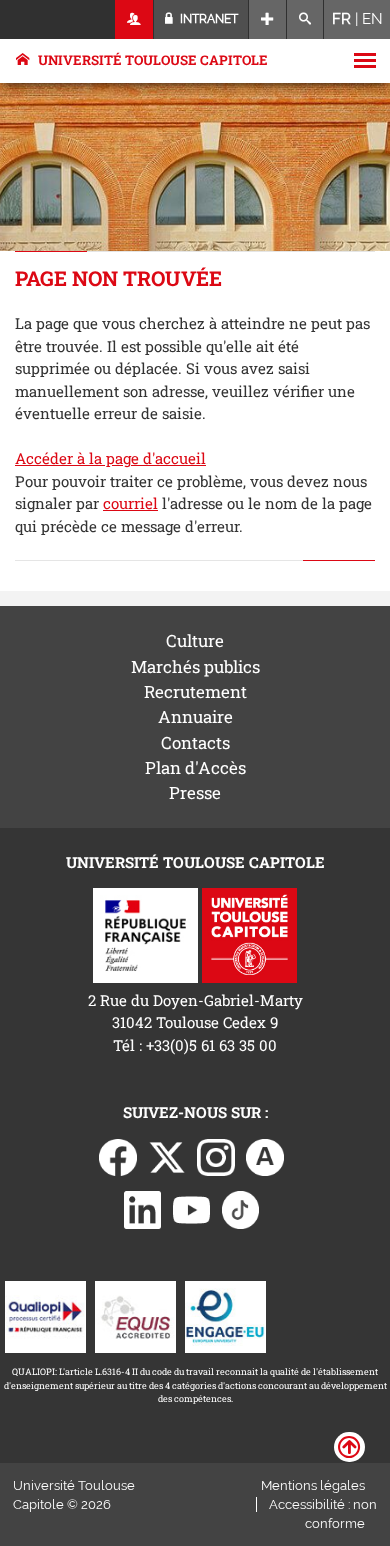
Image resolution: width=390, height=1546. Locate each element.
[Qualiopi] (45, 1315)
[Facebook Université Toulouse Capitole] (118, 1156)
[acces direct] (267, 19)
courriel (130, 503)
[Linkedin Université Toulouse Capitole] (143, 1208)
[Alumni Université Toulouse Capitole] (265, 1156)
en (372, 19)
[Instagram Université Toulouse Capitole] (216, 1156)
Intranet (207, 19)
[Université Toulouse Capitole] (249, 934)
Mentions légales (313, 1485)
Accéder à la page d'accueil (110, 458)
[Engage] (225, 1315)
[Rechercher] (305, 19)
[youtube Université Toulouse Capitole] (192, 1208)
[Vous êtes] (134, 19)
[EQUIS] (135, 1315)
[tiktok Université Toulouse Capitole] (241, 1208)
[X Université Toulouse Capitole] (167, 1156)
